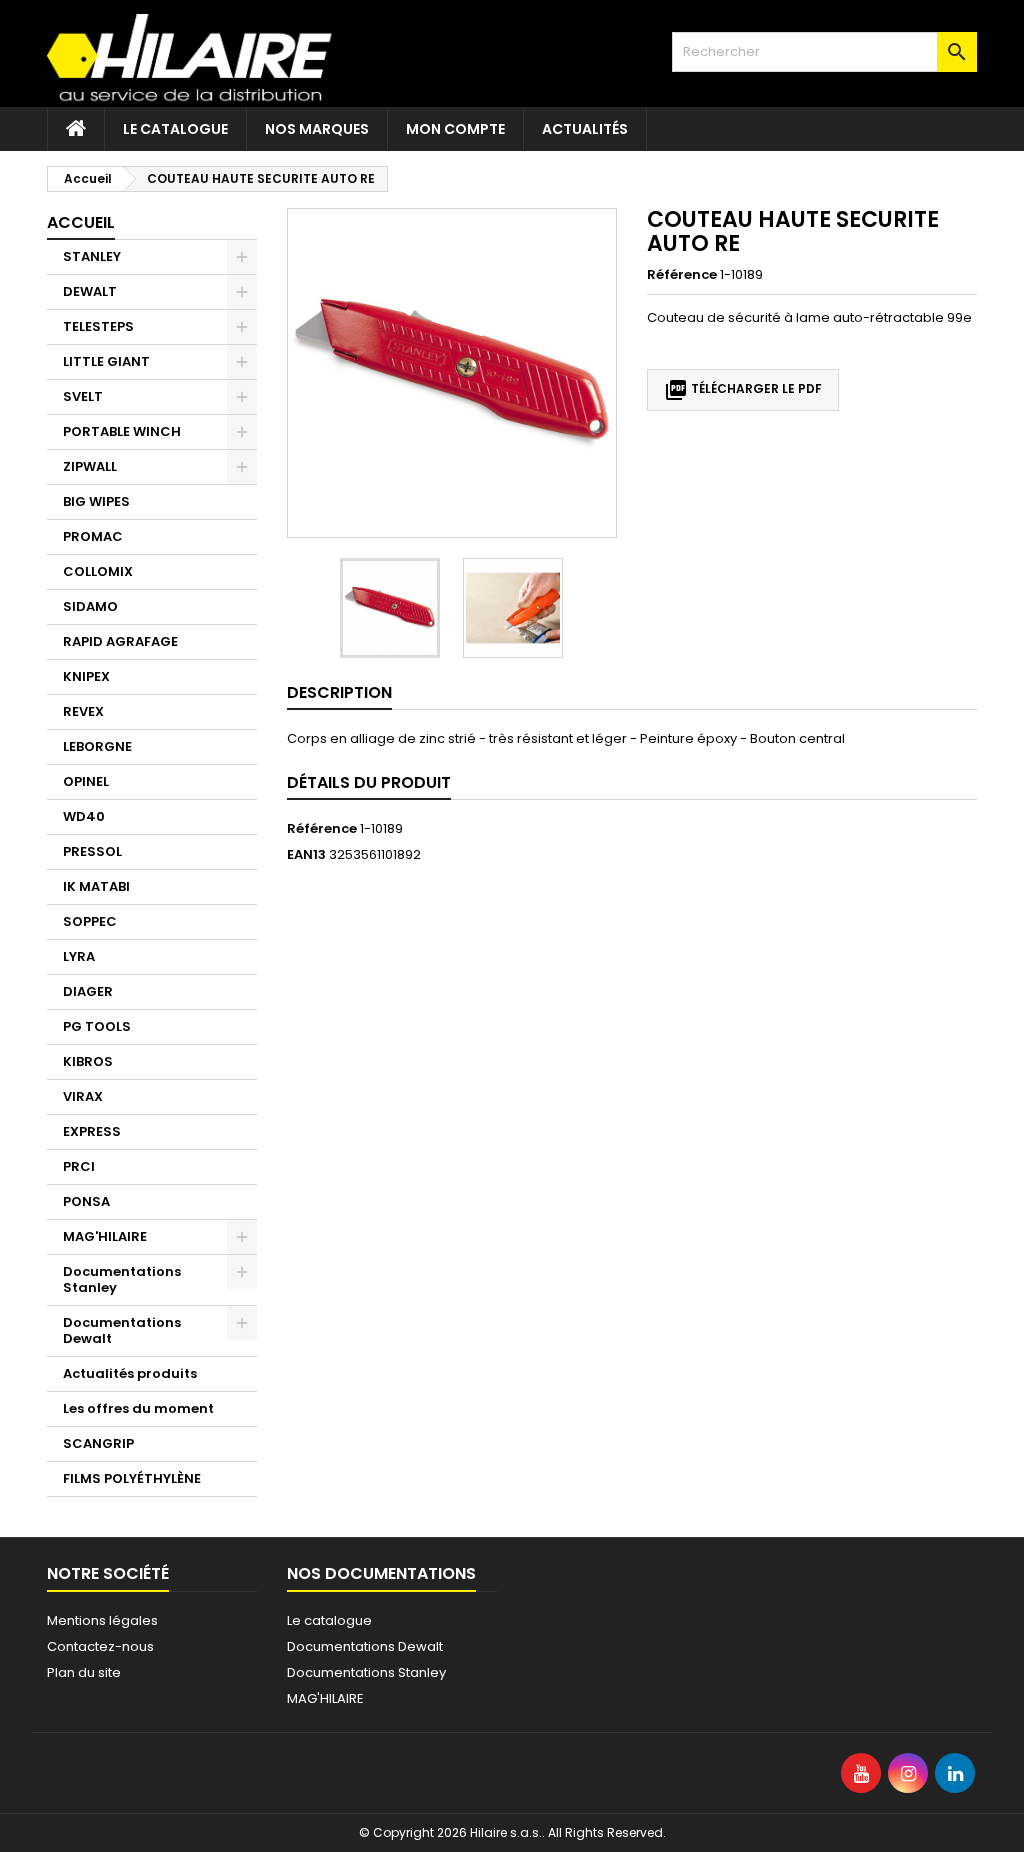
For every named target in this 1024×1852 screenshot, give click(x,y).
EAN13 (306, 855)
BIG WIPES (96, 501)
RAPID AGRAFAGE (120, 641)
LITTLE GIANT (106, 361)
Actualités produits (130, 1373)
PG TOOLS (97, 1026)
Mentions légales (102, 1620)
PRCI (79, 1166)
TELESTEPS (98, 326)
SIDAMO (90, 606)
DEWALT (90, 291)
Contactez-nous (100, 1646)
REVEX (83, 711)
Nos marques (317, 129)
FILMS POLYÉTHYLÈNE (132, 1478)
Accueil (81, 222)
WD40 (84, 816)
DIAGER (88, 991)
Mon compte (455, 129)
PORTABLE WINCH (122, 431)
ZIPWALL (90, 466)
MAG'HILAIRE (105, 1236)
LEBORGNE (97, 746)
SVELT (83, 396)
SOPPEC (90, 921)
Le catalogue (175, 129)
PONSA (86, 1201)
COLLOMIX (98, 571)
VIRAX (83, 1096)
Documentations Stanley (122, 1279)
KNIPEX (86, 676)
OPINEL (86, 781)
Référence (682, 275)
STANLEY (92, 256)
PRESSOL (92, 851)
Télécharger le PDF (743, 390)
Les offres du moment (138, 1408)
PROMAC (93, 536)
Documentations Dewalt (122, 1330)
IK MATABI (96, 886)
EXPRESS (92, 1131)
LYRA (79, 956)
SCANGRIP (98, 1443)
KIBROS (88, 1061)
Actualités (585, 129)
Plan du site (84, 1672)
